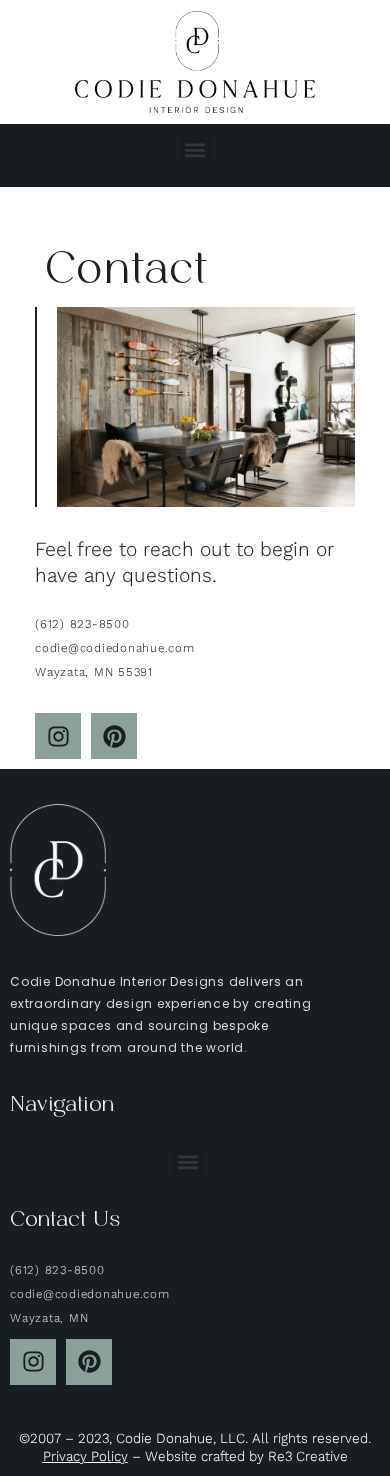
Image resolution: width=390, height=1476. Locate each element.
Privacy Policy (85, 1456)
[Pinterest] (114, 736)
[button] (195, 150)
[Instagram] (58, 736)
